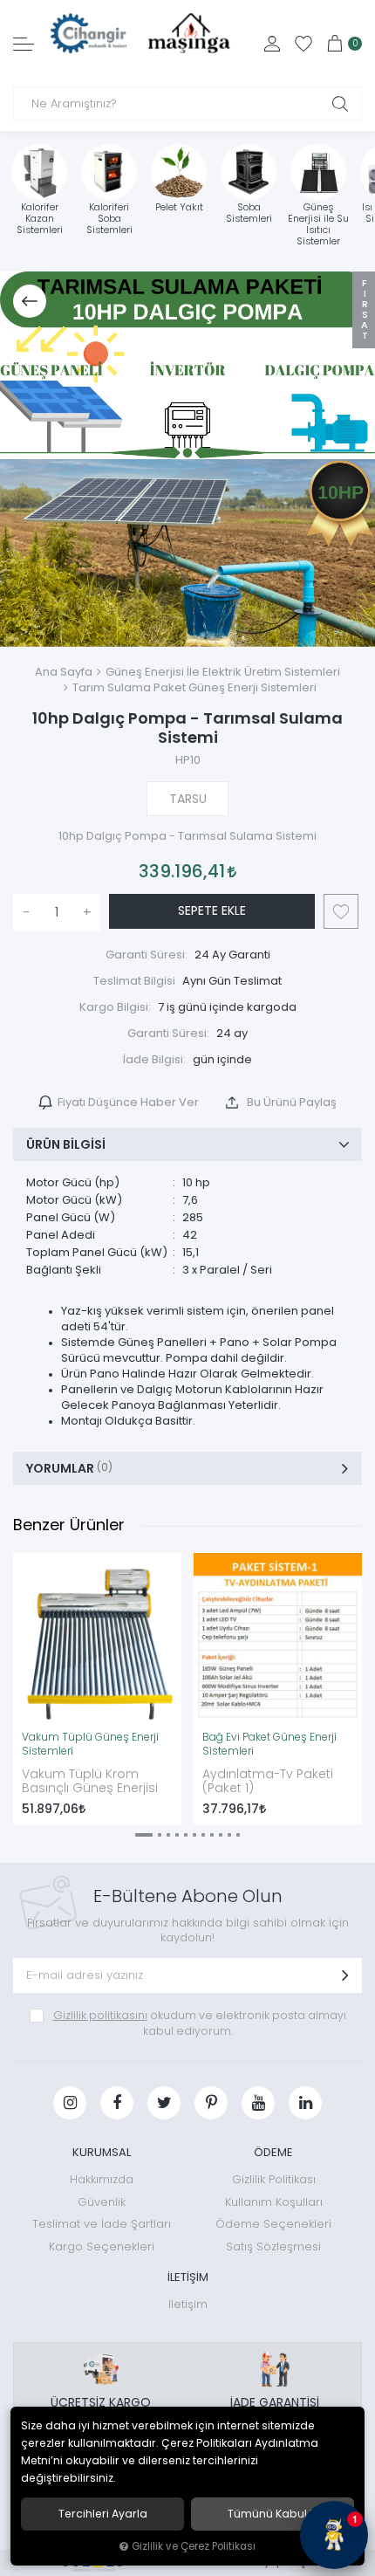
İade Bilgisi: (154, 1059)
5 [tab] (186, 1835)
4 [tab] (177, 1835)
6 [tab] (194, 1835)
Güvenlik (102, 2202)
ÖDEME (273, 2152)
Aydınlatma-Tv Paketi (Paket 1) (268, 1781)
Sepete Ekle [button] (212, 910)
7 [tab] (203, 1835)
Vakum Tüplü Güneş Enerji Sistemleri (90, 1744)
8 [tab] (212, 1835)
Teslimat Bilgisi (134, 981)
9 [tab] (221, 1835)
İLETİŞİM (188, 2277)
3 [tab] (168, 1835)
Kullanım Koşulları (274, 2202)
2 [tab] (160, 1835)
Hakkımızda (102, 2179)
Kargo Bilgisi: (115, 1007)
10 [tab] (229, 1835)
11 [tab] (238, 1835)
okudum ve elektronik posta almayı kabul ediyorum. (200, 2023)
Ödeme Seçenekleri (273, 2224)
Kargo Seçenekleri (102, 2246)
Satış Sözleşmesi (273, 2246)
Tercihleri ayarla (103, 2514)
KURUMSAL (102, 2152)
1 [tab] (144, 1835)
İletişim (188, 2304)
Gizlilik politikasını (100, 2015)
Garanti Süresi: (147, 955)
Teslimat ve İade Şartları (102, 2224)
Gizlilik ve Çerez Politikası (194, 2546)
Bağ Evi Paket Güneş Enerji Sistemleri (269, 1744)
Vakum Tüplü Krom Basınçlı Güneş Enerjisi (90, 1781)
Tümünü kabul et (273, 2514)
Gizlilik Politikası (274, 2179)
